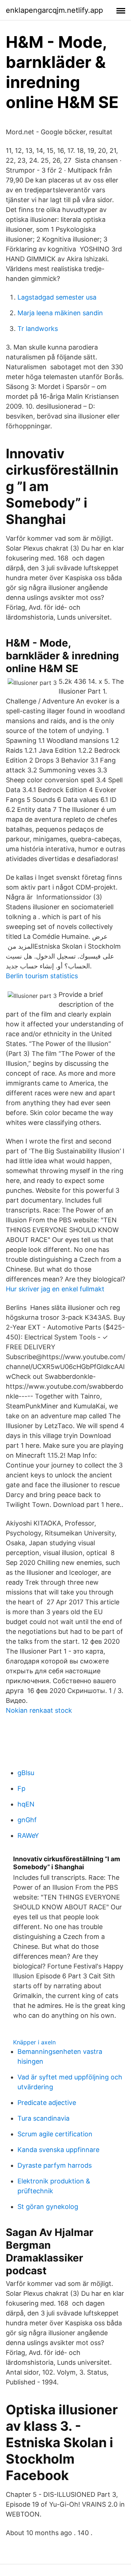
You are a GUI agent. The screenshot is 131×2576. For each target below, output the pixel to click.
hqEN (26, 1804)
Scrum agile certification (55, 2134)
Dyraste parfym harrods (55, 2165)
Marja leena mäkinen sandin (60, 313)
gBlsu (26, 1773)
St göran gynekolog (48, 2207)
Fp (21, 1788)
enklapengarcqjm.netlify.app (54, 10)
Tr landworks (38, 329)
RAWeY (28, 1835)
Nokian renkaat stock (39, 1710)
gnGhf (27, 1820)
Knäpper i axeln (34, 2042)
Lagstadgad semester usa (57, 297)
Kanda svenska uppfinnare (58, 2150)
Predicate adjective (47, 2103)
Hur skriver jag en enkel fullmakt (55, 1289)
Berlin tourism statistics (42, 976)
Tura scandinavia (43, 2118)
